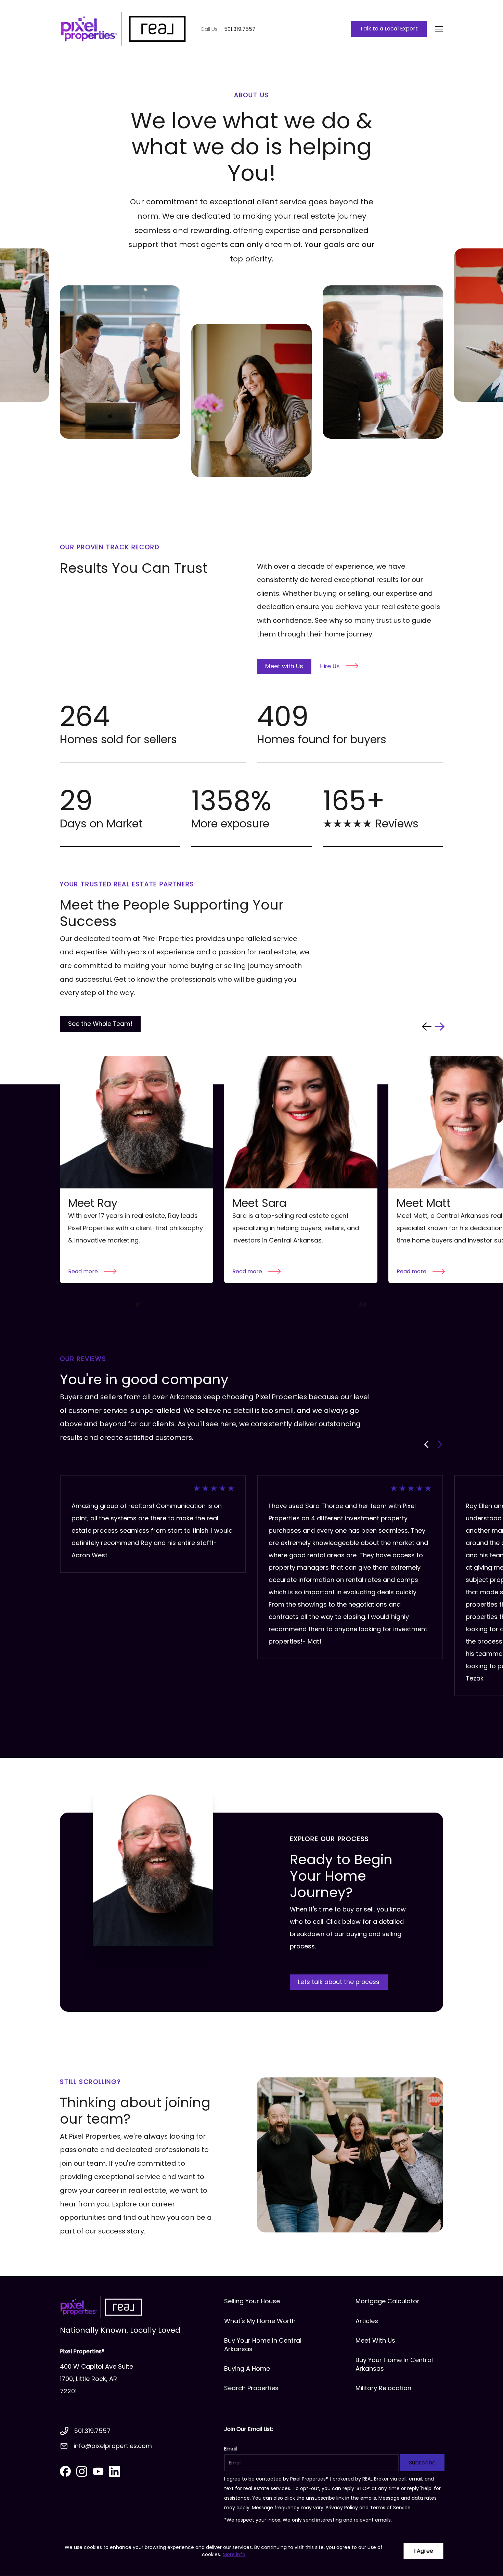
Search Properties (251, 2388)
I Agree (424, 2551)
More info (234, 2554)
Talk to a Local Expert (389, 29)
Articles (367, 2321)
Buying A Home (247, 2368)
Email (230, 2449)
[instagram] (82, 2471)
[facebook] (65, 2471)
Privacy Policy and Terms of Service (368, 2508)
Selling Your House (252, 2301)
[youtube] (98, 2471)
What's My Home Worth (260, 2321)
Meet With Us (375, 2340)
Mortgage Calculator (388, 2301)
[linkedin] (115, 2471)
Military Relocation (383, 2388)
